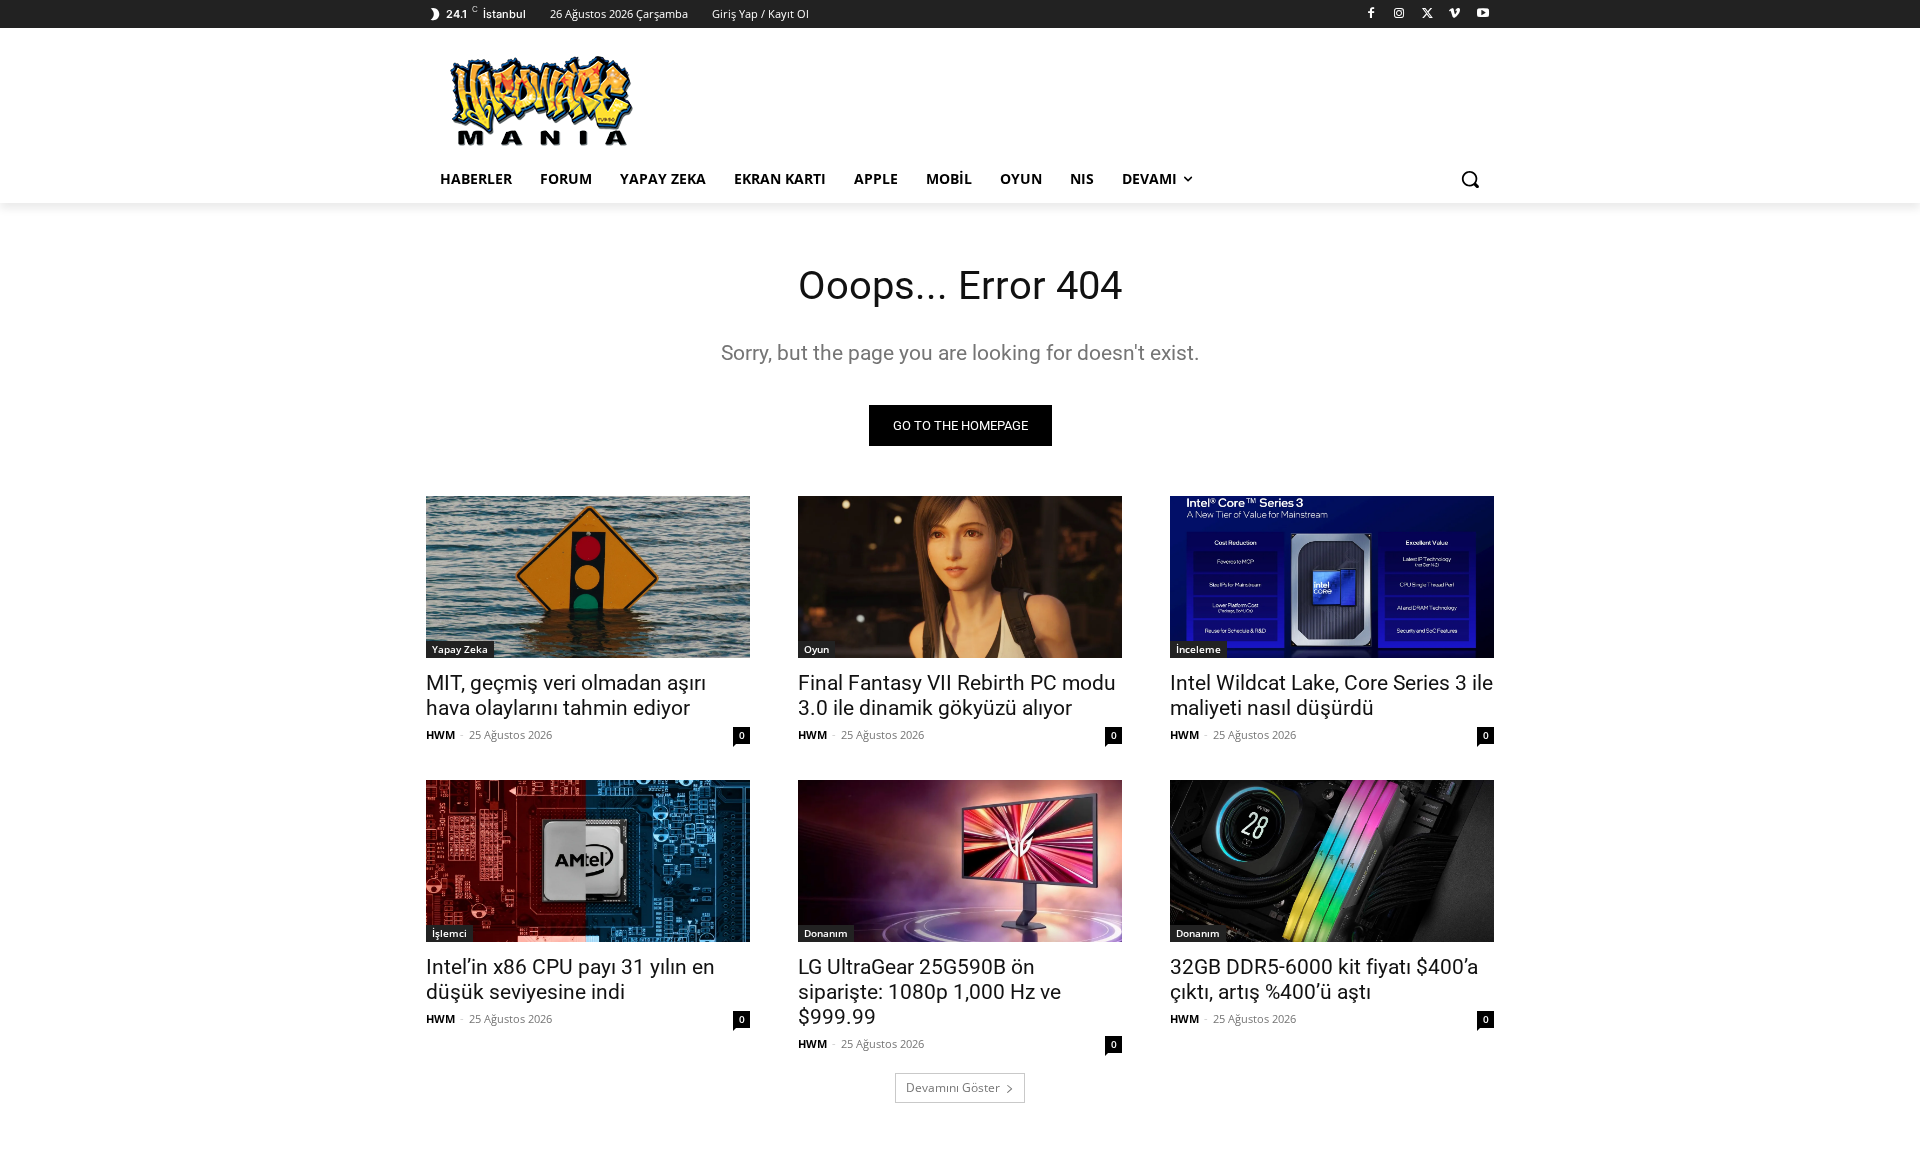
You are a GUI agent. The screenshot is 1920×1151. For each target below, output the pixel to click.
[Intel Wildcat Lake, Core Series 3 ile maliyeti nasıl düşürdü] (1332, 577)
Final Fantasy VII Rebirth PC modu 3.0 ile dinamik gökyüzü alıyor (957, 695)
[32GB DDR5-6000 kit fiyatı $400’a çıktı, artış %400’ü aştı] (1332, 861)
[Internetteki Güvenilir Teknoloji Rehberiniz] (586, 101)
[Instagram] (1399, 14)
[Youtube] (1482, 14)
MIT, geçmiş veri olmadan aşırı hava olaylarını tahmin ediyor (566, 695)
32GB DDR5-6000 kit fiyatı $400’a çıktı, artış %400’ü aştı (1324, 979)
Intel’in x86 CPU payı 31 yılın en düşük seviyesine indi (570, 979)
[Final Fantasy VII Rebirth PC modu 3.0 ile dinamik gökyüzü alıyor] (960, 577)
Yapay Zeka (460, 649)
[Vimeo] (1454, 14)
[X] (1427, 14)
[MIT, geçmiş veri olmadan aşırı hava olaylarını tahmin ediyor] (588, 577)
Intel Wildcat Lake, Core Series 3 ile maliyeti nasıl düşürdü (1331, 695)
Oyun (816, 649)
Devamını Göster (953, 1087)
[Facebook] (1371, 14)
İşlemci (449, 933)
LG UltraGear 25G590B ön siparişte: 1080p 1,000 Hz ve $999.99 (929, 992)
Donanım (826, 933)
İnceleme (1198, 649)
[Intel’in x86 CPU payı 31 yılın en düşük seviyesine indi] (588, 861)
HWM (440, 734)
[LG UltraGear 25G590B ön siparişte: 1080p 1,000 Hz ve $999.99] (960, 861)
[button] (1470, 179)
